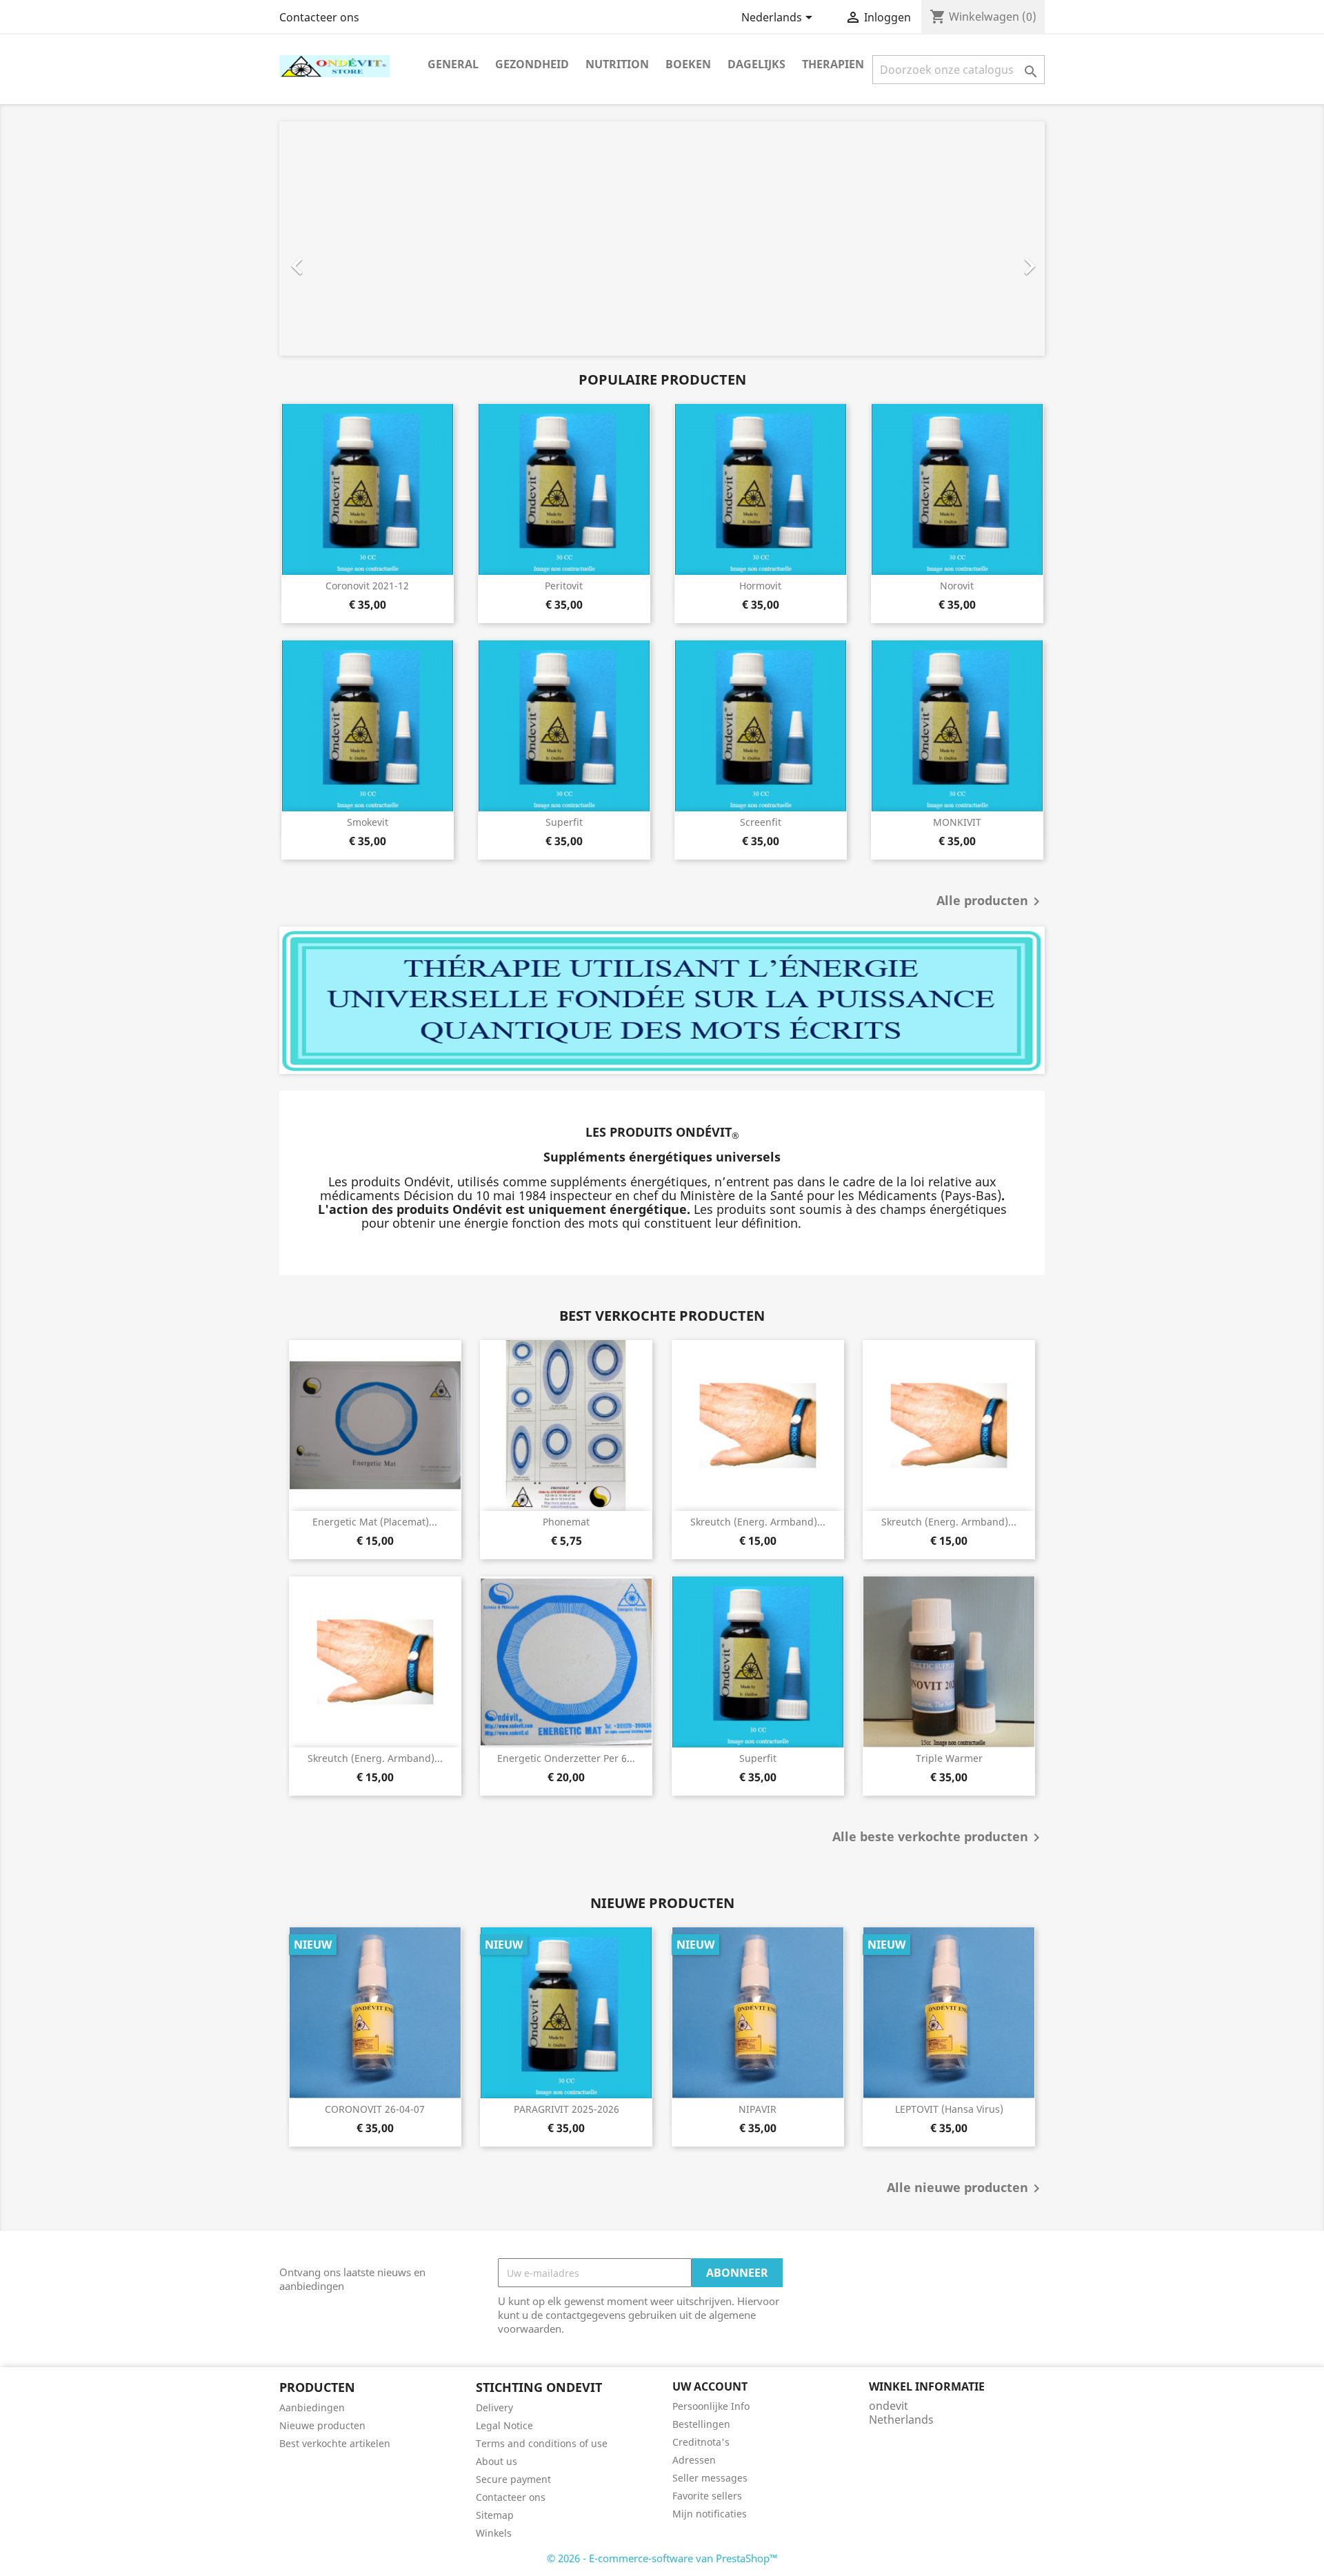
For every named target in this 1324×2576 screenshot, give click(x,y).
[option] (662, 239)
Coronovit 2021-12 (367, 586)
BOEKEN (688, 64)
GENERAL (453, 64)
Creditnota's (701, 2442)
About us (496, 2461)
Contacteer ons (319, 17)
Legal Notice (504, 2425)
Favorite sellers (707, 2496)
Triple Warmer (949, 1758)
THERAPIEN (833, 64)
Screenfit (761, 822)
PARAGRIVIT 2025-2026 (566, 2109)
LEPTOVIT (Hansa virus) (949, 2109)
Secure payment (513, 2479)
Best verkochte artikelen (335, 2443)
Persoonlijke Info (711, 2406)
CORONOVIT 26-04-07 (375, 2109)
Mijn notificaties (710, 2514)
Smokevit (368, 822)
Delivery (494, 2407)
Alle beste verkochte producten (939, 1838)
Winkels (494, 2533)
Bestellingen (701, 2424)
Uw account (710, 2386)
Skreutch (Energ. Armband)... (758, 1522)
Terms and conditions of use (542, 2443)
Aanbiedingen (312, 2407)
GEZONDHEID (532, 64)
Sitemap (495, 2515)
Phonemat (566, 1522)
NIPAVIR (758, 2109)
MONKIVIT (957, 822)
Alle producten (991, 902)
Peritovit (564, 586)
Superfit (564, 822)
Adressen (694, 2460)
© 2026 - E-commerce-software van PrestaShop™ (662, 2558)
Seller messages (710, 2478)
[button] (337, 239)
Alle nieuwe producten (966, 2189)
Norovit (957, 586)
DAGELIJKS (756, 64)
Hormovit (760, 586)
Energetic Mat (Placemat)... (375, 1522)
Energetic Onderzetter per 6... (566, 1758)
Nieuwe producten (322, 2425)
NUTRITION (617, 64)
